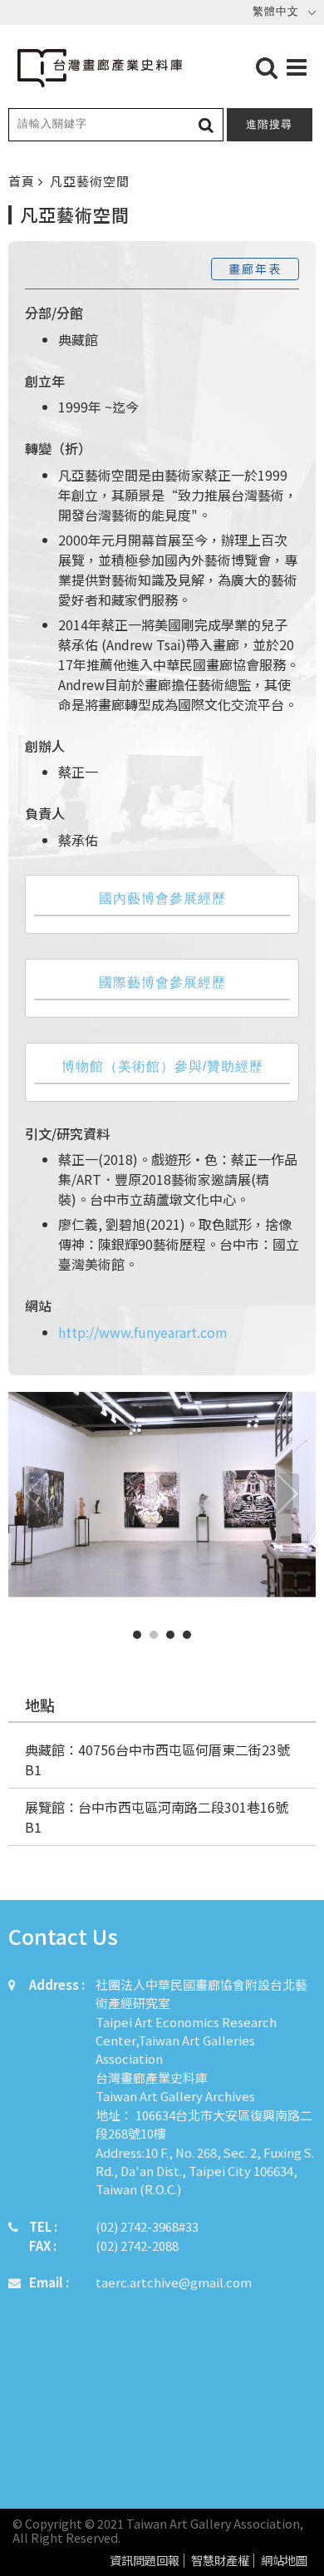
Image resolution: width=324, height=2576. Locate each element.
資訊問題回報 (145, 2561)
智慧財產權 (220, 2561)
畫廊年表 (255, 269)
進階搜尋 (269, 124)
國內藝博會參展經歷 (162, 898)
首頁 (23, 181)
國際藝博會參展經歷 (162, 982)
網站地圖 (284, 2561)
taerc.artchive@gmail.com (174, 2282)
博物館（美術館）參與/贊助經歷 (162, 1066)
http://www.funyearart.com (143, 1332)
